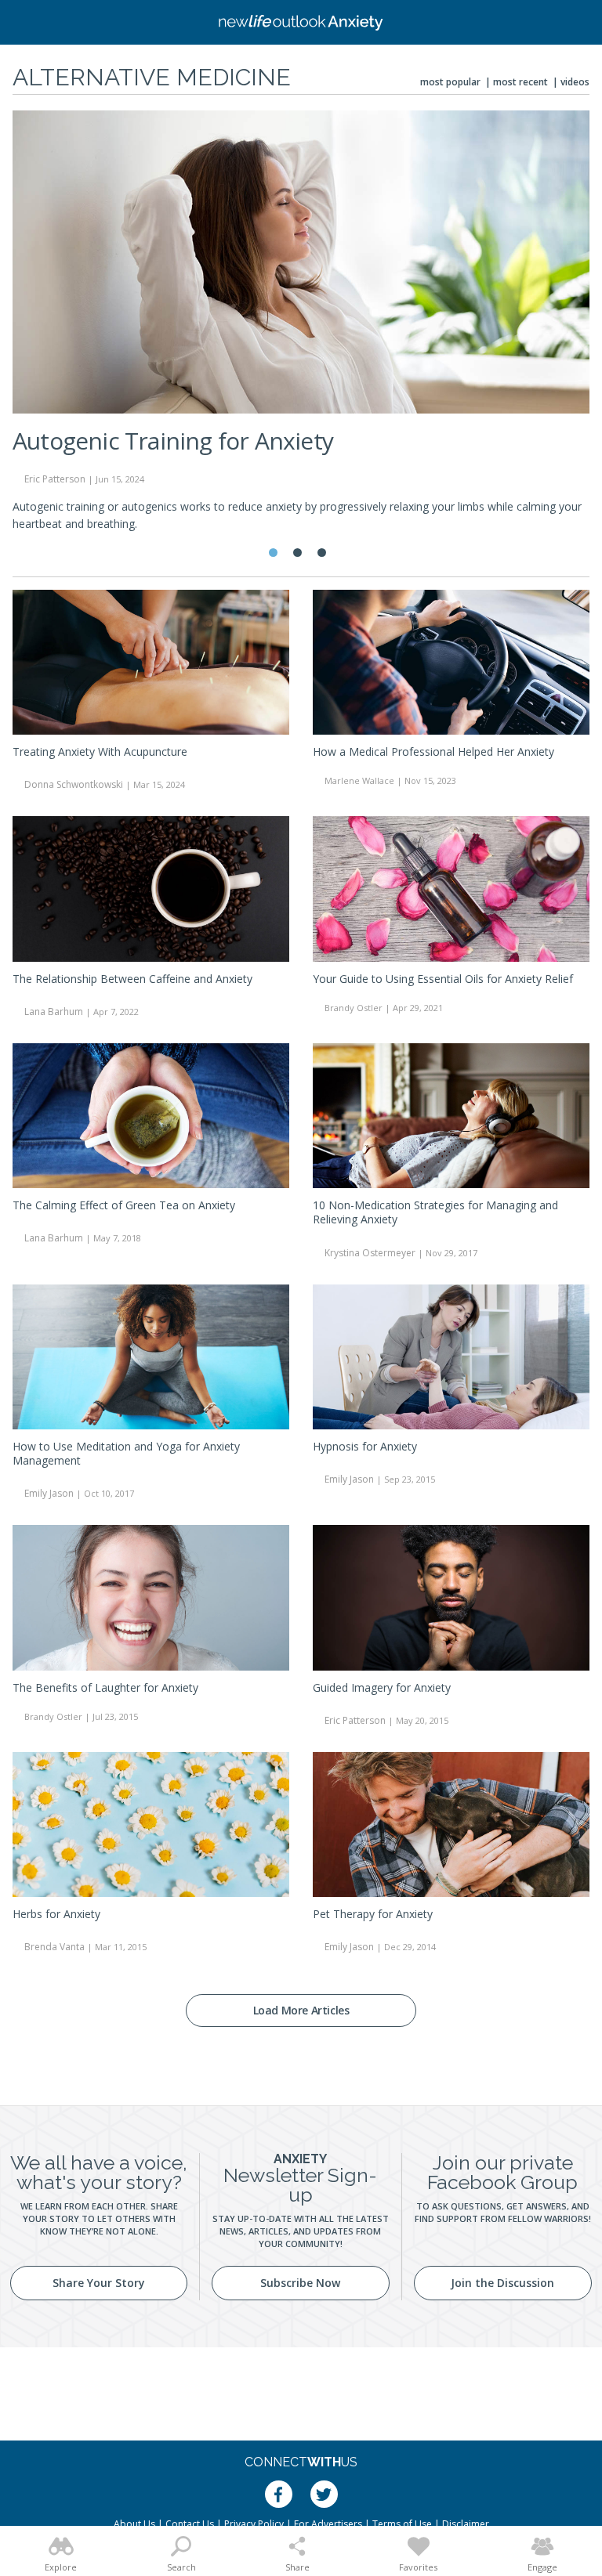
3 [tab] (322, 553)
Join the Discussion (502, 2283)
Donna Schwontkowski (74, 784)
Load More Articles (301, 2010)
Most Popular (450, 82)
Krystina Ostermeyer (370, 1253)
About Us (134, 2524)
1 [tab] (273, 553)
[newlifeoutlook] (301, 23)
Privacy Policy (254, 2524)
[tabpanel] (301, 328)
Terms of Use (402, 2524)
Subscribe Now (300, 2283)
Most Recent (520, 82)
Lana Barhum (54, 1012)
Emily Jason (49, 1493)
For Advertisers (328, 2524)
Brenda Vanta (54, 1947)
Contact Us (190, 2524)
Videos (575, 82)
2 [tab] (297, 553)
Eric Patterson (355, 1720)
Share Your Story (99, 2283)
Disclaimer (466, 2524)
